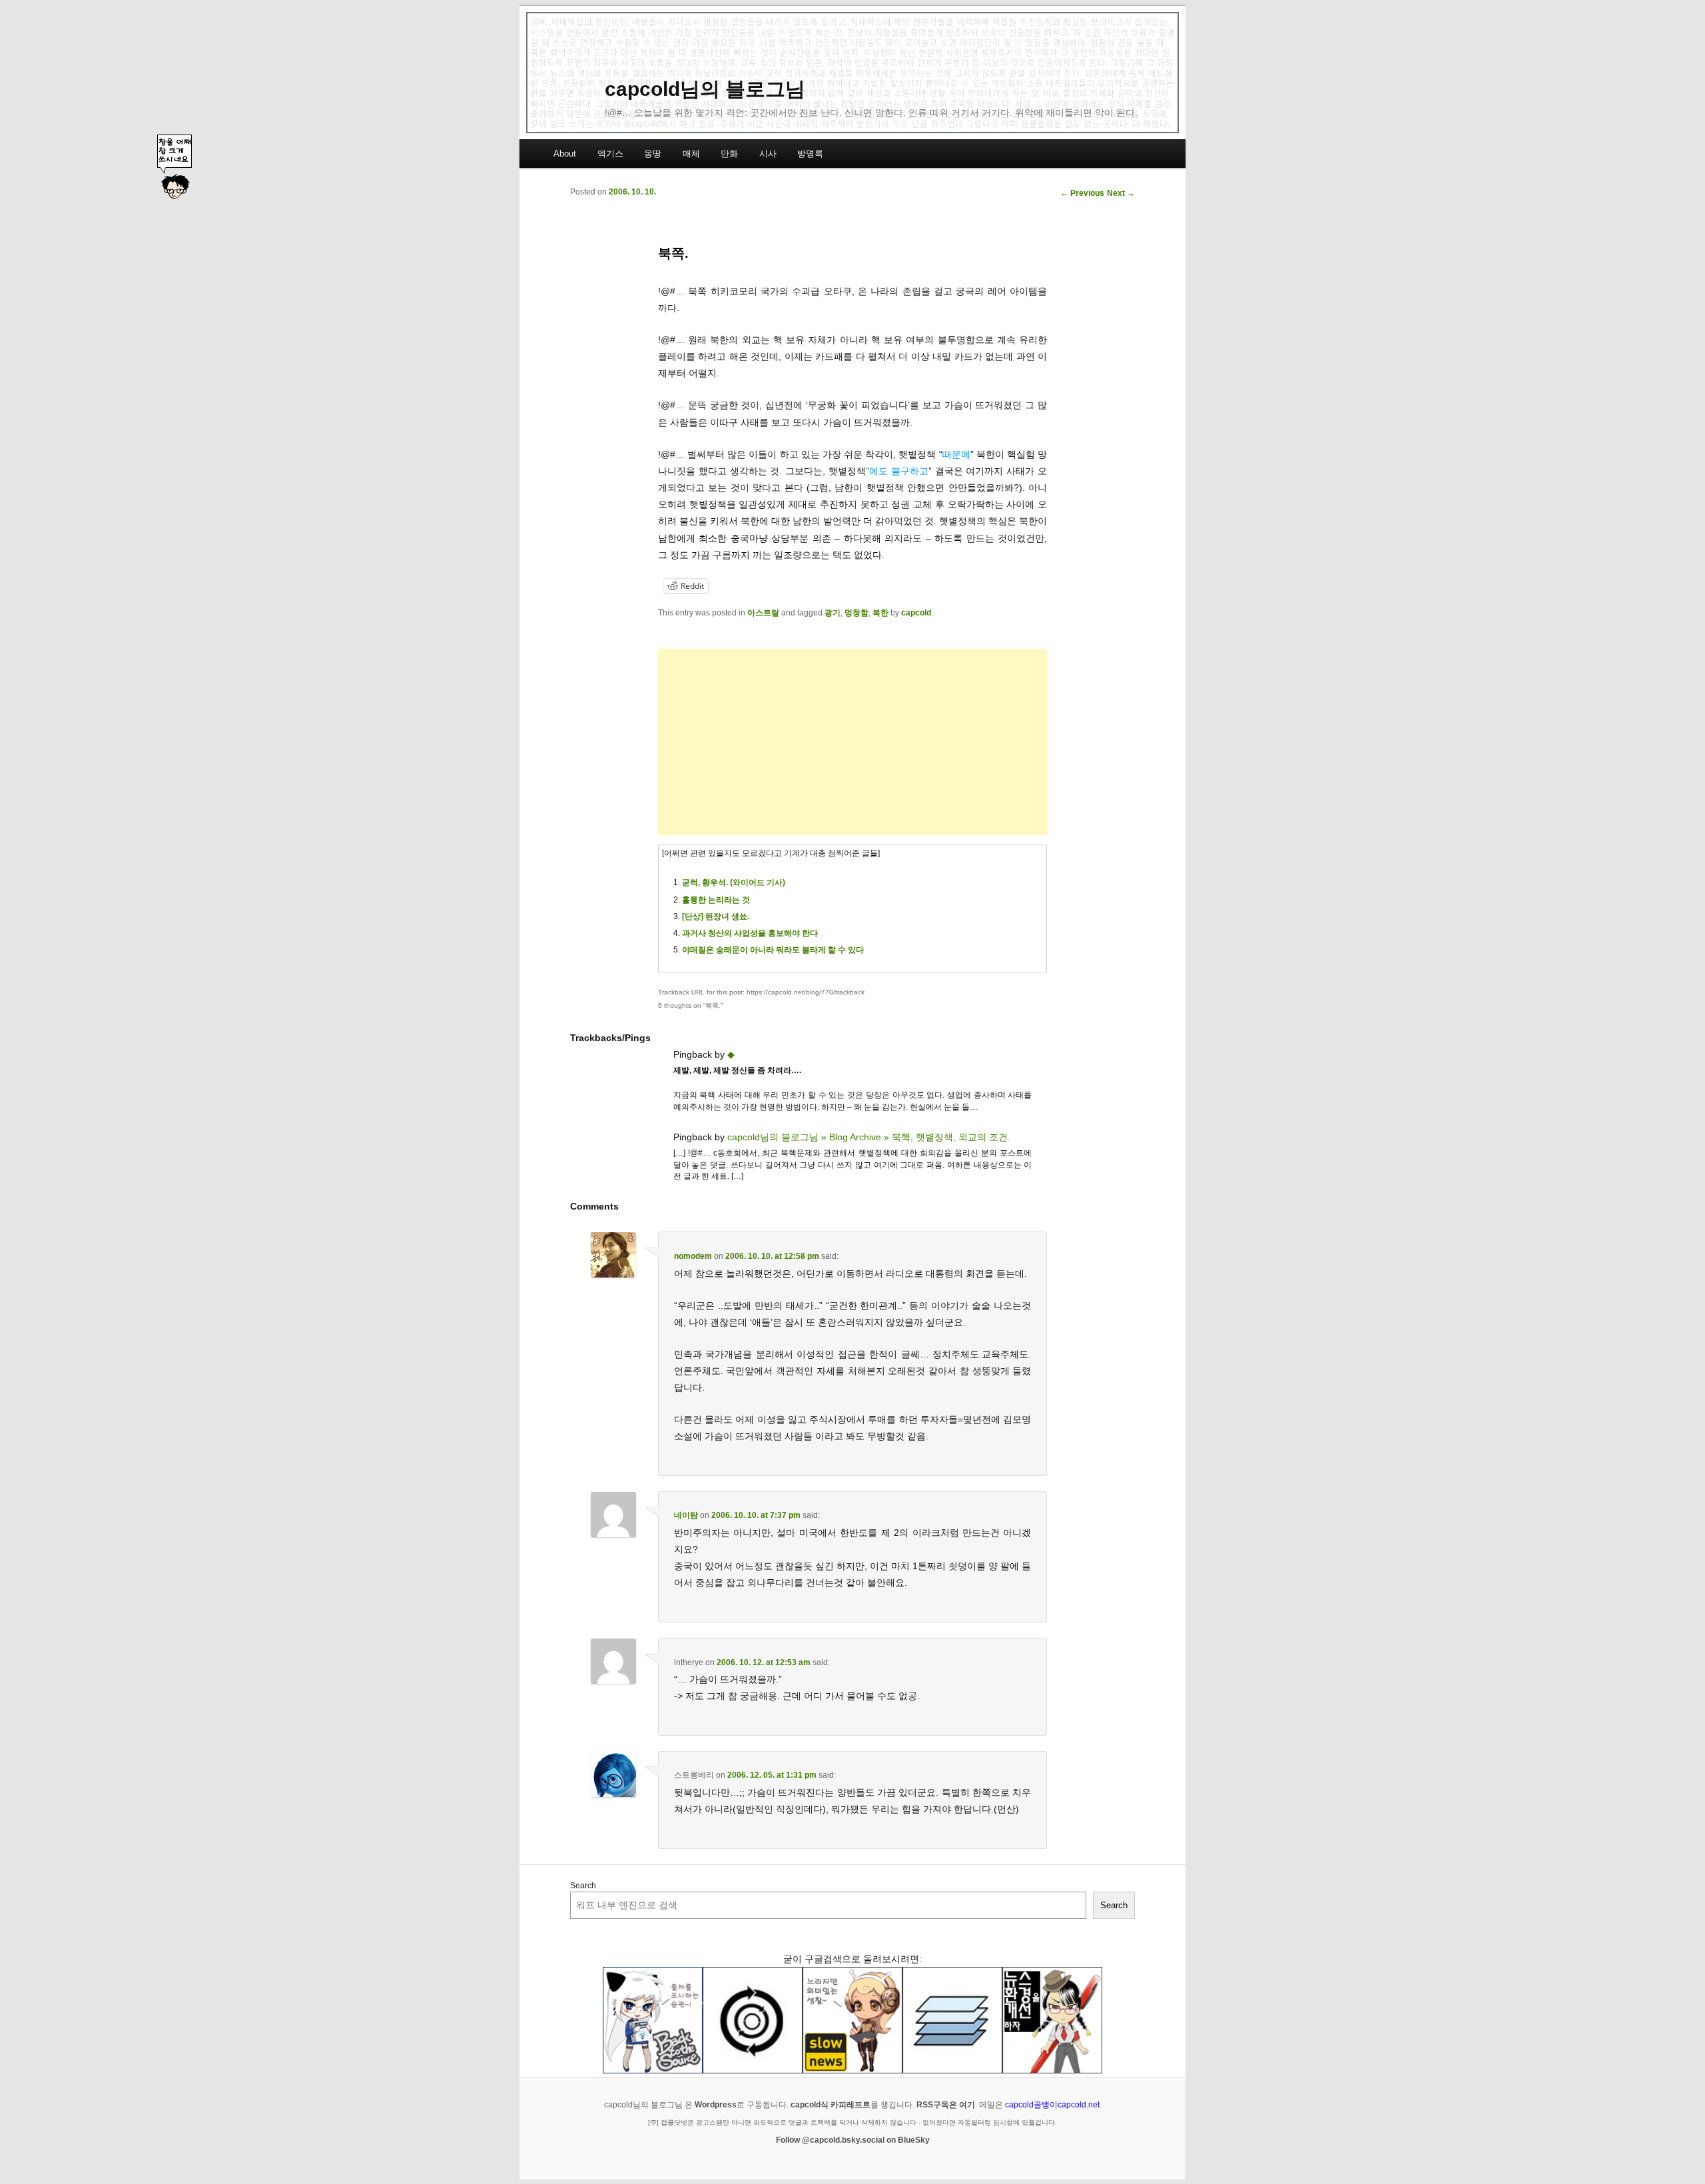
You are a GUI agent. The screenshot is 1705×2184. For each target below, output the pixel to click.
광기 (833, 613)
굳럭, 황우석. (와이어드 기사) (734, 883)
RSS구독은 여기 (946, 2105)
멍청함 (856, 613)
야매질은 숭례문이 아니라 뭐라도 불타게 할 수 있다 (773, 950)
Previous (1082, 193)
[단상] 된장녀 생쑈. (716, 916)
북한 (880, 613)
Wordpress (716, 2105)
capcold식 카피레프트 (831, 2105)
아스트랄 (763, 613)
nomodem (693, 1256)
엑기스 (610, 154)
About (565, 154)
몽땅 (653, 154)
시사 (768, 154)
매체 (691, 154)
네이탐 (686, 1515)
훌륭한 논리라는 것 (716, 900)
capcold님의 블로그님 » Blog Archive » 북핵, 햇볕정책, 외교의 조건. (869, 1137)
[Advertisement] (852, 742)
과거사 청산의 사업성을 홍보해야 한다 (750, 933)
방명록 (810, 154)
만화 (729, 154)
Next (1121, 193)
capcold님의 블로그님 (705, 89)
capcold (916, 613)
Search (583, 1886)
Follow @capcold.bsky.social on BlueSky (853, 2140)
